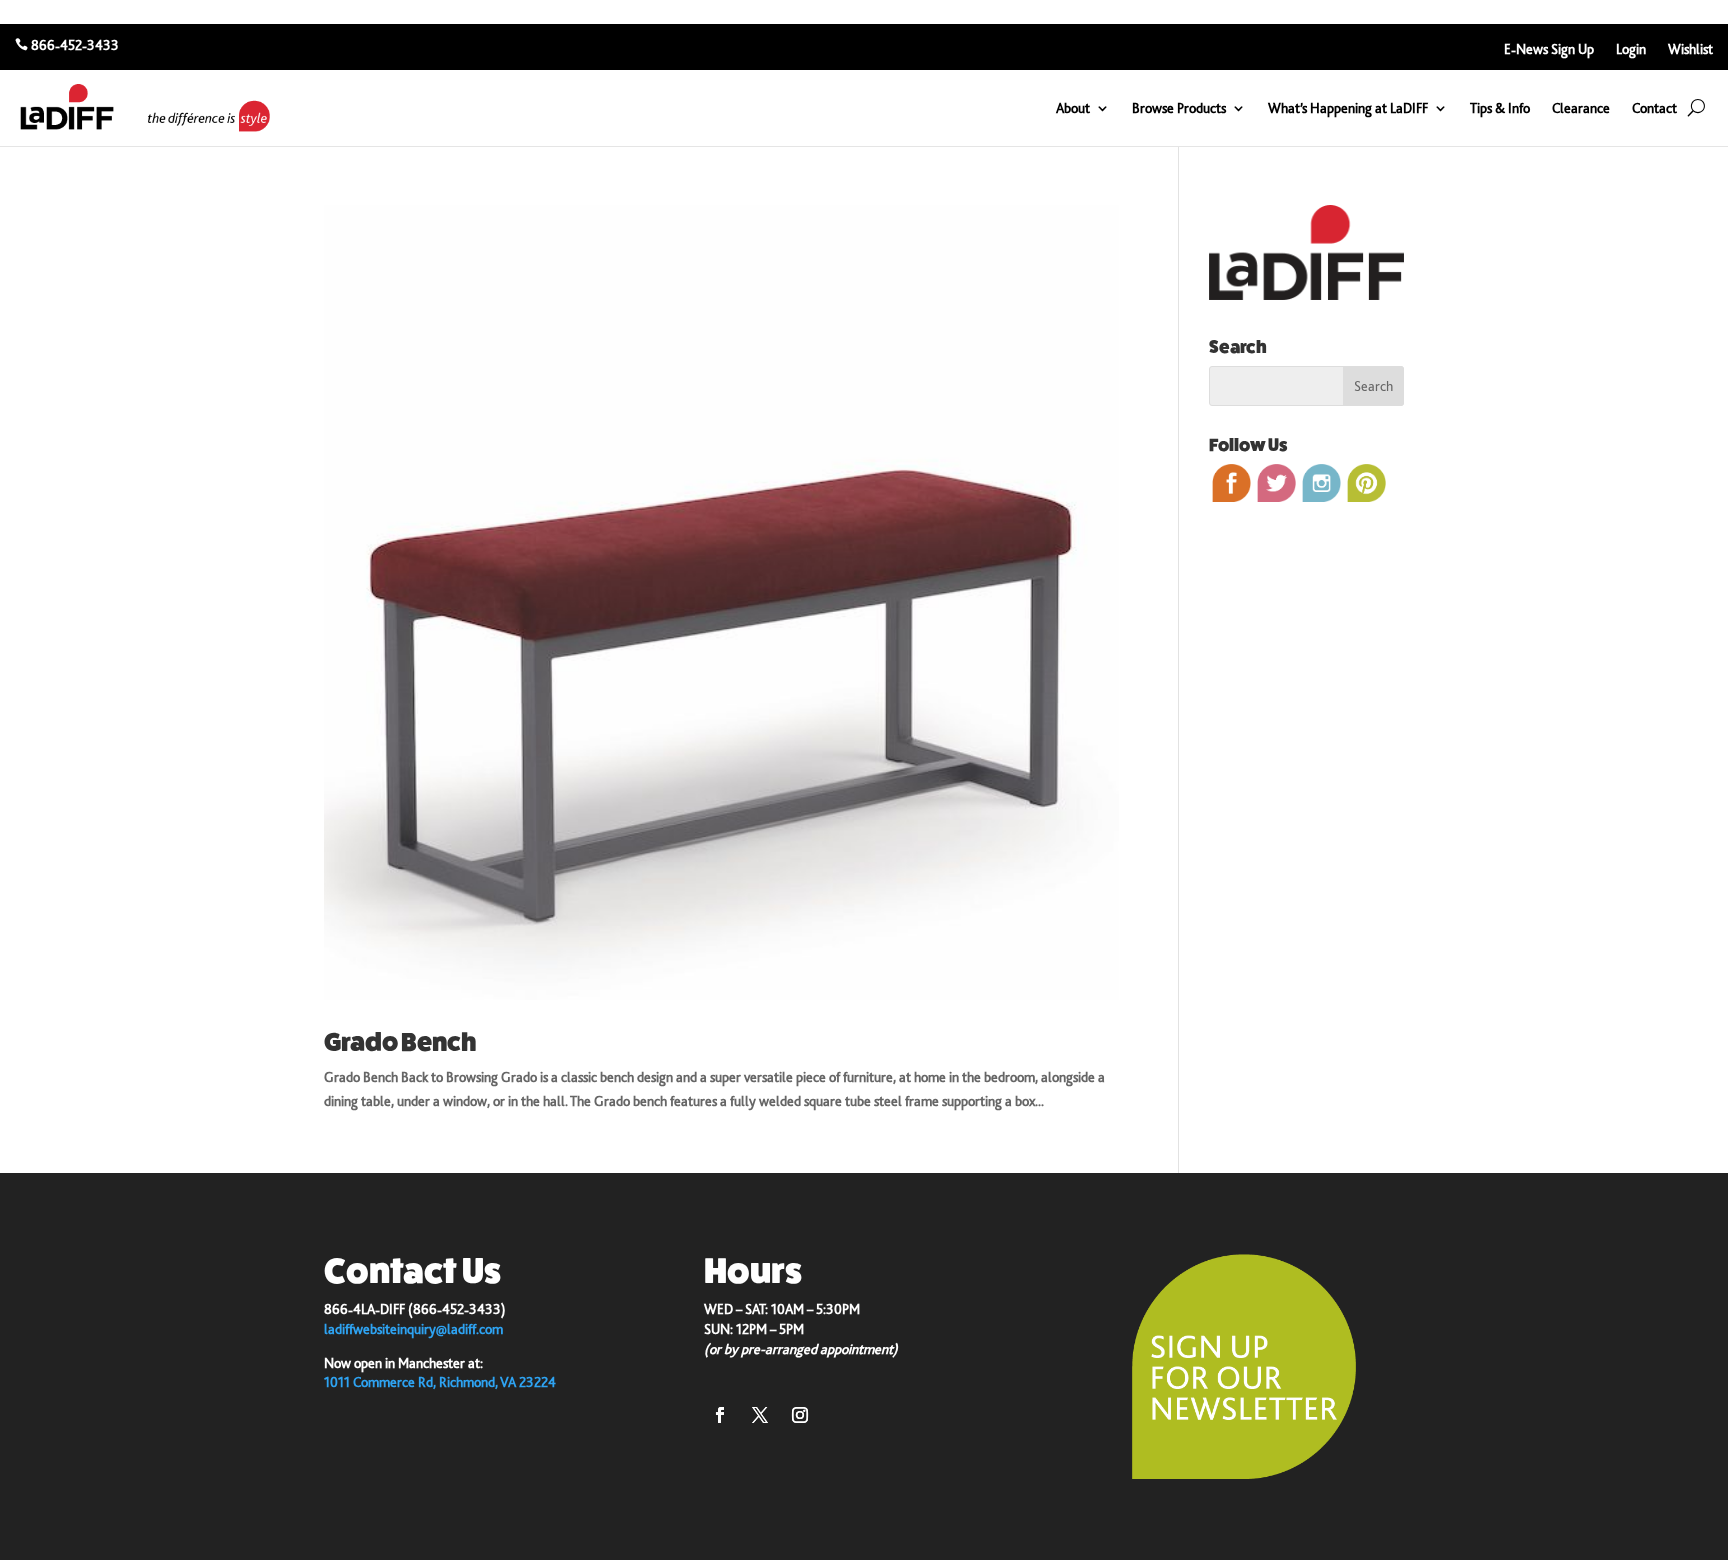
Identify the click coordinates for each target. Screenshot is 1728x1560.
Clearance (1581, 108)
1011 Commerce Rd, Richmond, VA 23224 (440, 1382)
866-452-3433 (75, 45)
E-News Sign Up (1549, 49)
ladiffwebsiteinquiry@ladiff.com (413, 1329)
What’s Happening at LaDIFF (1348, 108)
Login (1631, 49)
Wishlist (1690, 49)
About (1073, 108)
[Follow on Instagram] (800, 1415)
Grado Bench (400, 1042)
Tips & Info (1500, 108)
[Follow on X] (760, 1415)
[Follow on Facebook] (720, 1415)
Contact (1654, 108)
